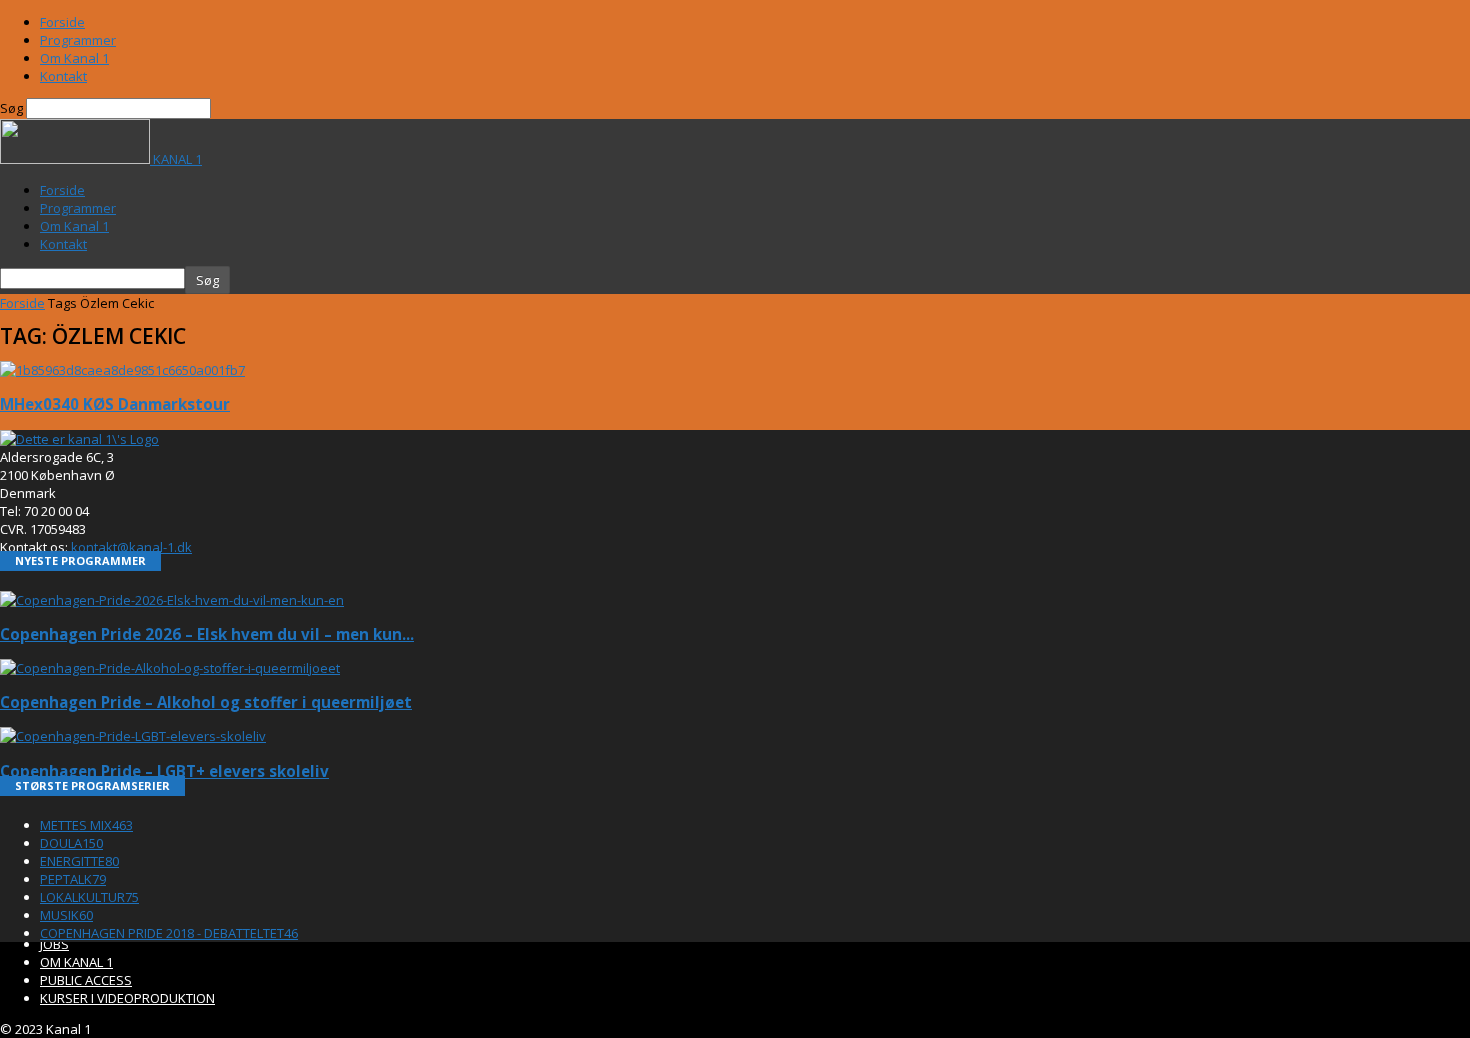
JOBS (54, 944)
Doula (71, 843)
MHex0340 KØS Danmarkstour (115, 404)
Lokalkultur (89, 897)
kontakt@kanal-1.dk (131, 547)
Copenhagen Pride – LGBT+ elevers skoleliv (164, 771)
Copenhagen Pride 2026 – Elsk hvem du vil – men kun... (207, 634)
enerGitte (79, 861)
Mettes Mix (86, 825)
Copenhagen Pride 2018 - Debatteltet (169, 933)
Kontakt (63, 76)
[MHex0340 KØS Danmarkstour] (122, 370)
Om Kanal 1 (74, 58)
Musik (66, 915)
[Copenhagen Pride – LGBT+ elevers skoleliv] (133, 736)
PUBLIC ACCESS (86, 980)
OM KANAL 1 (76, 962)
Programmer (78, 40)
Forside (62, 22)
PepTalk (73, 879)
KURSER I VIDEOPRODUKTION (127, 998)
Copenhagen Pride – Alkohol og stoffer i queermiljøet (206, 702)
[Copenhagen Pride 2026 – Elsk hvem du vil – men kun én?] (172, 600)
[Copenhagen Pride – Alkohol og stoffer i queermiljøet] (170, 668)
